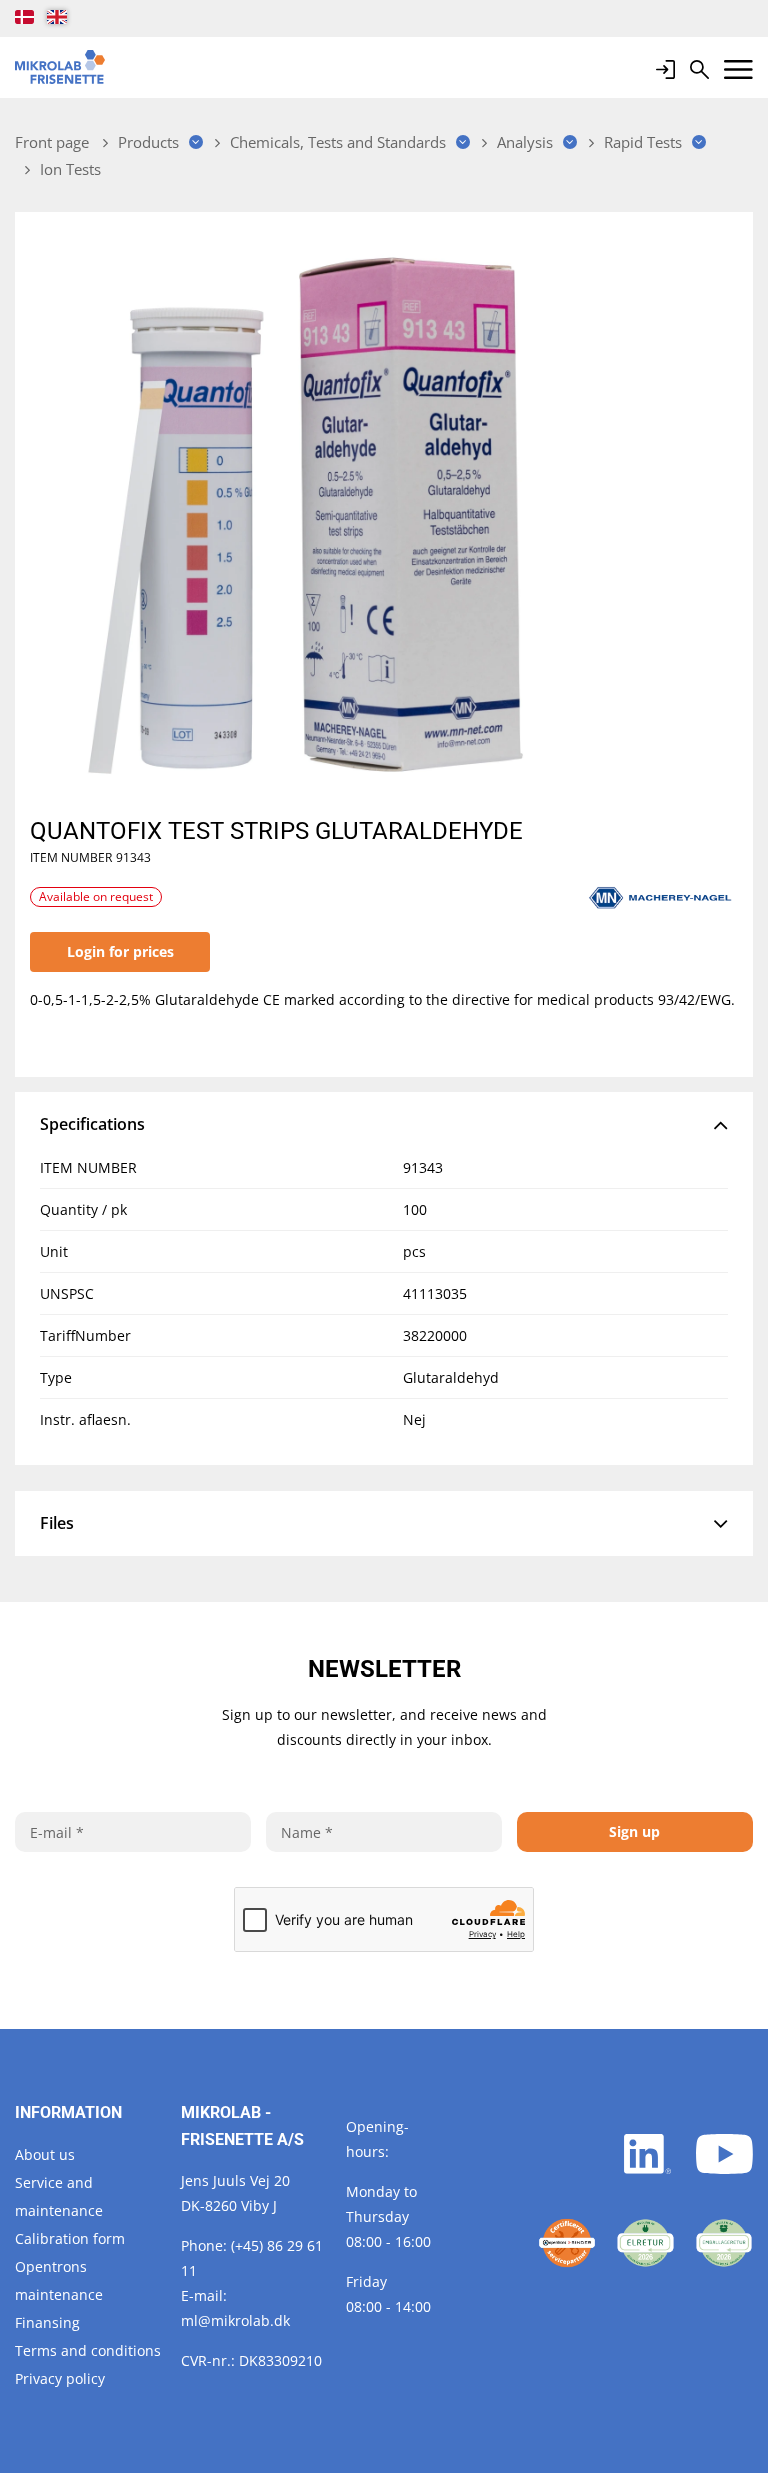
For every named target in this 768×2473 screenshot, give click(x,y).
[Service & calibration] (567, 2243)
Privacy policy (60, 2378)
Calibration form (70, 2238)
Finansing (47, 2322)
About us (45, 2154)
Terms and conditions (88, 2350)
